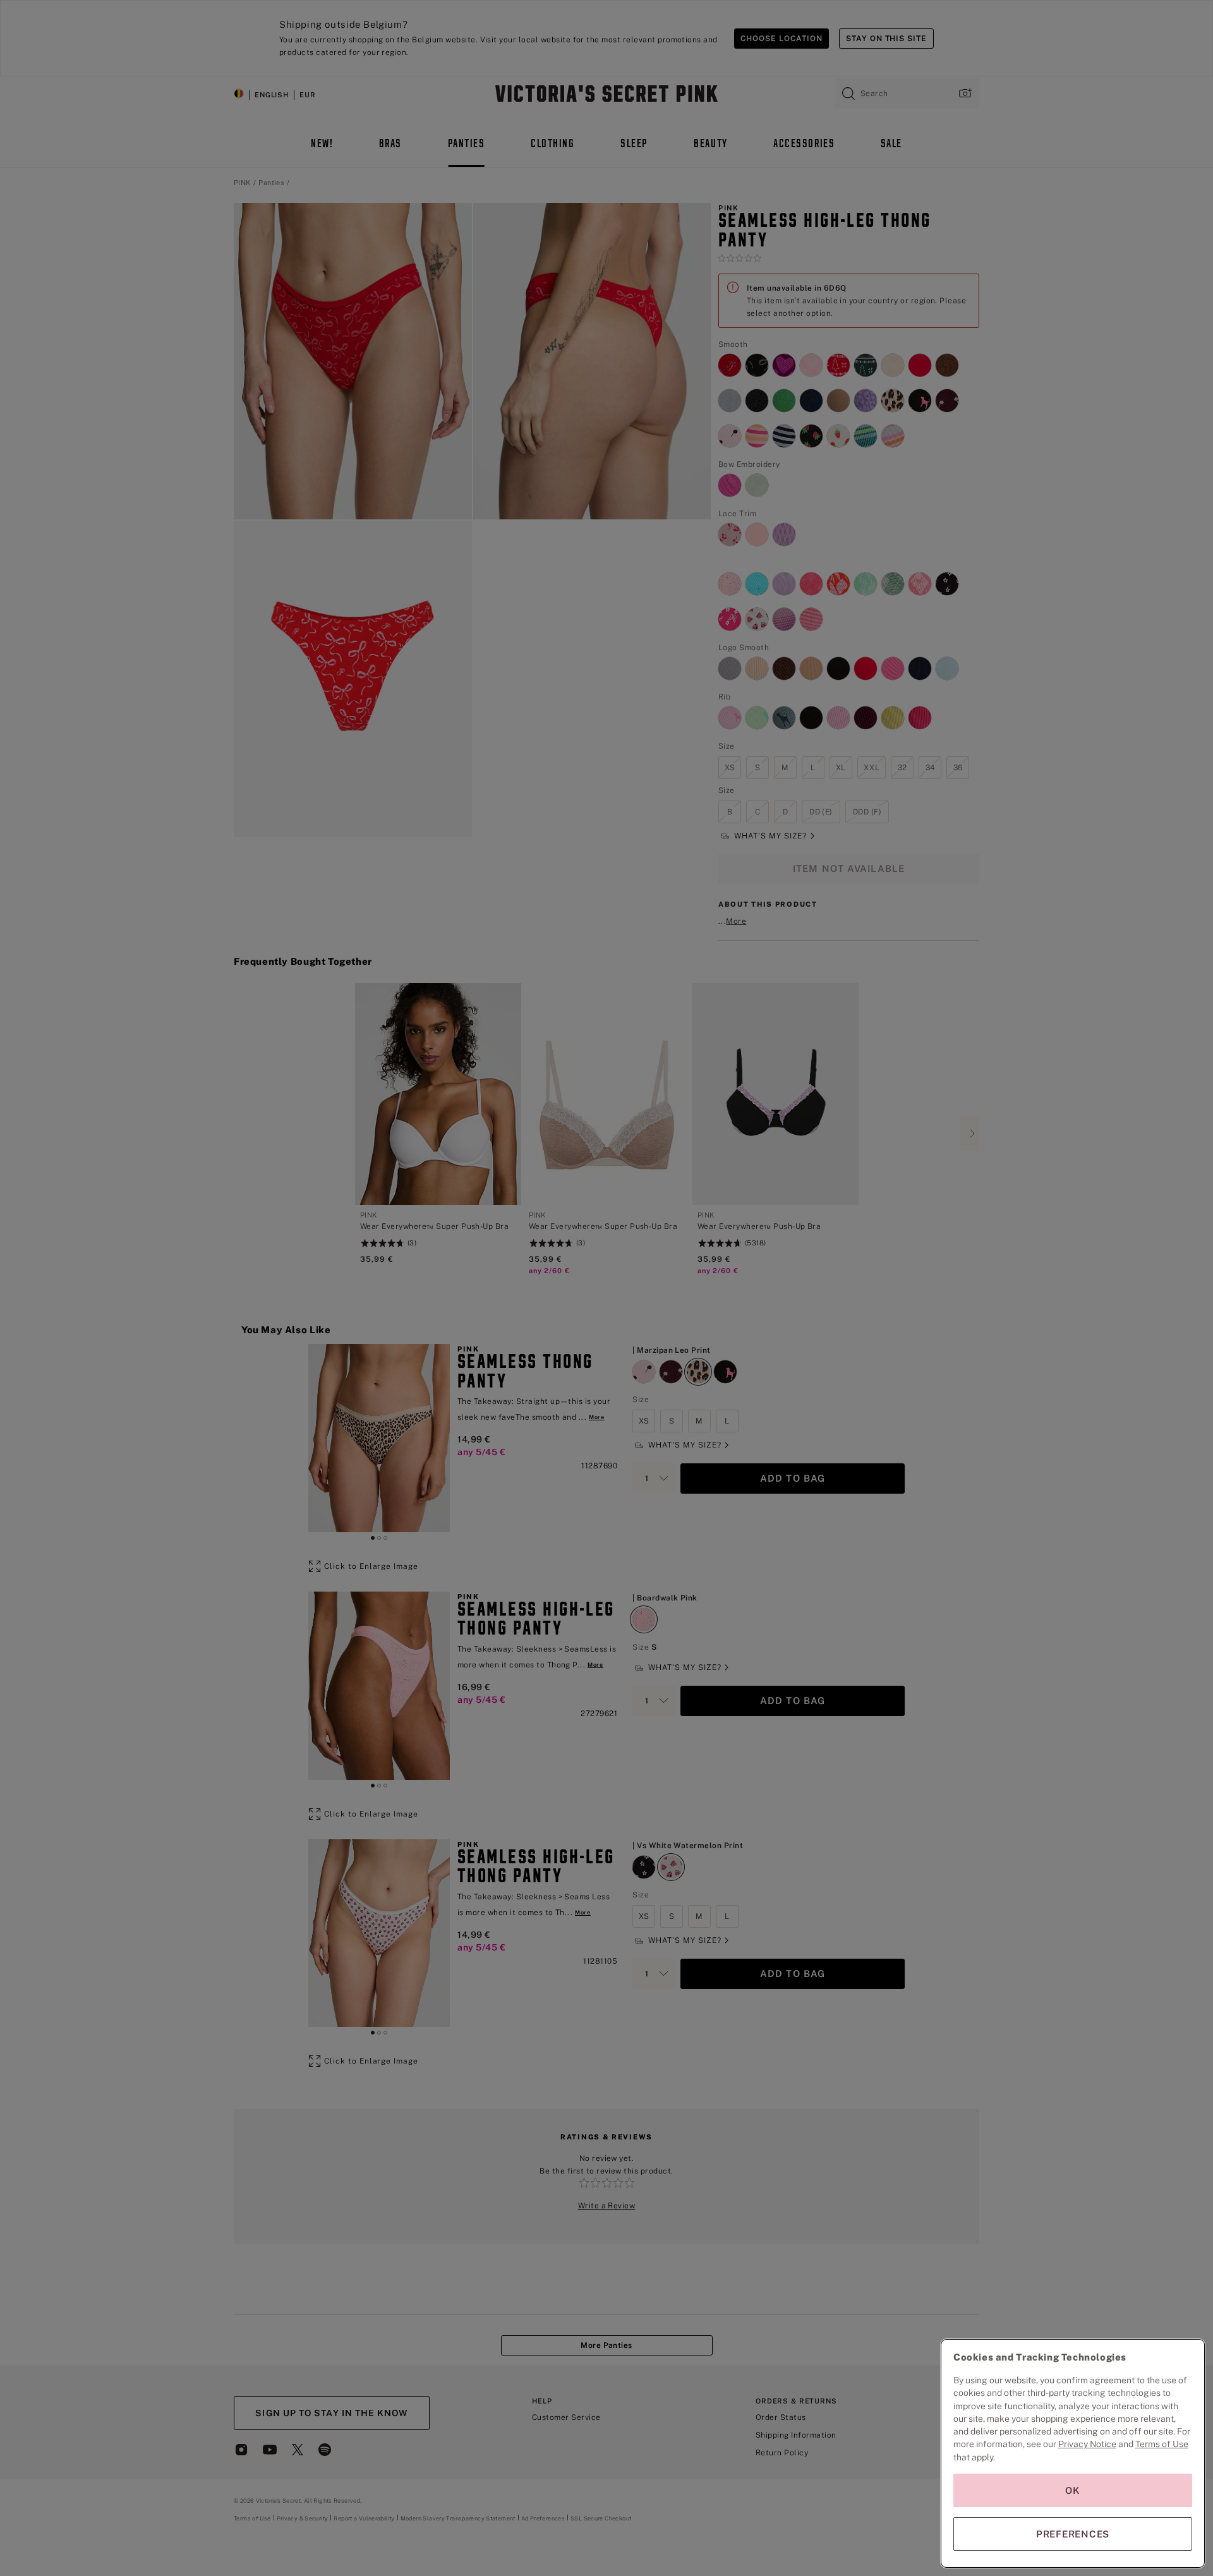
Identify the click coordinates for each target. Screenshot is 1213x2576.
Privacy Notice (1087, 2444)
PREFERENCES (1073, 2534)
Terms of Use (1162, 2444)
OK (1073, 2490)
